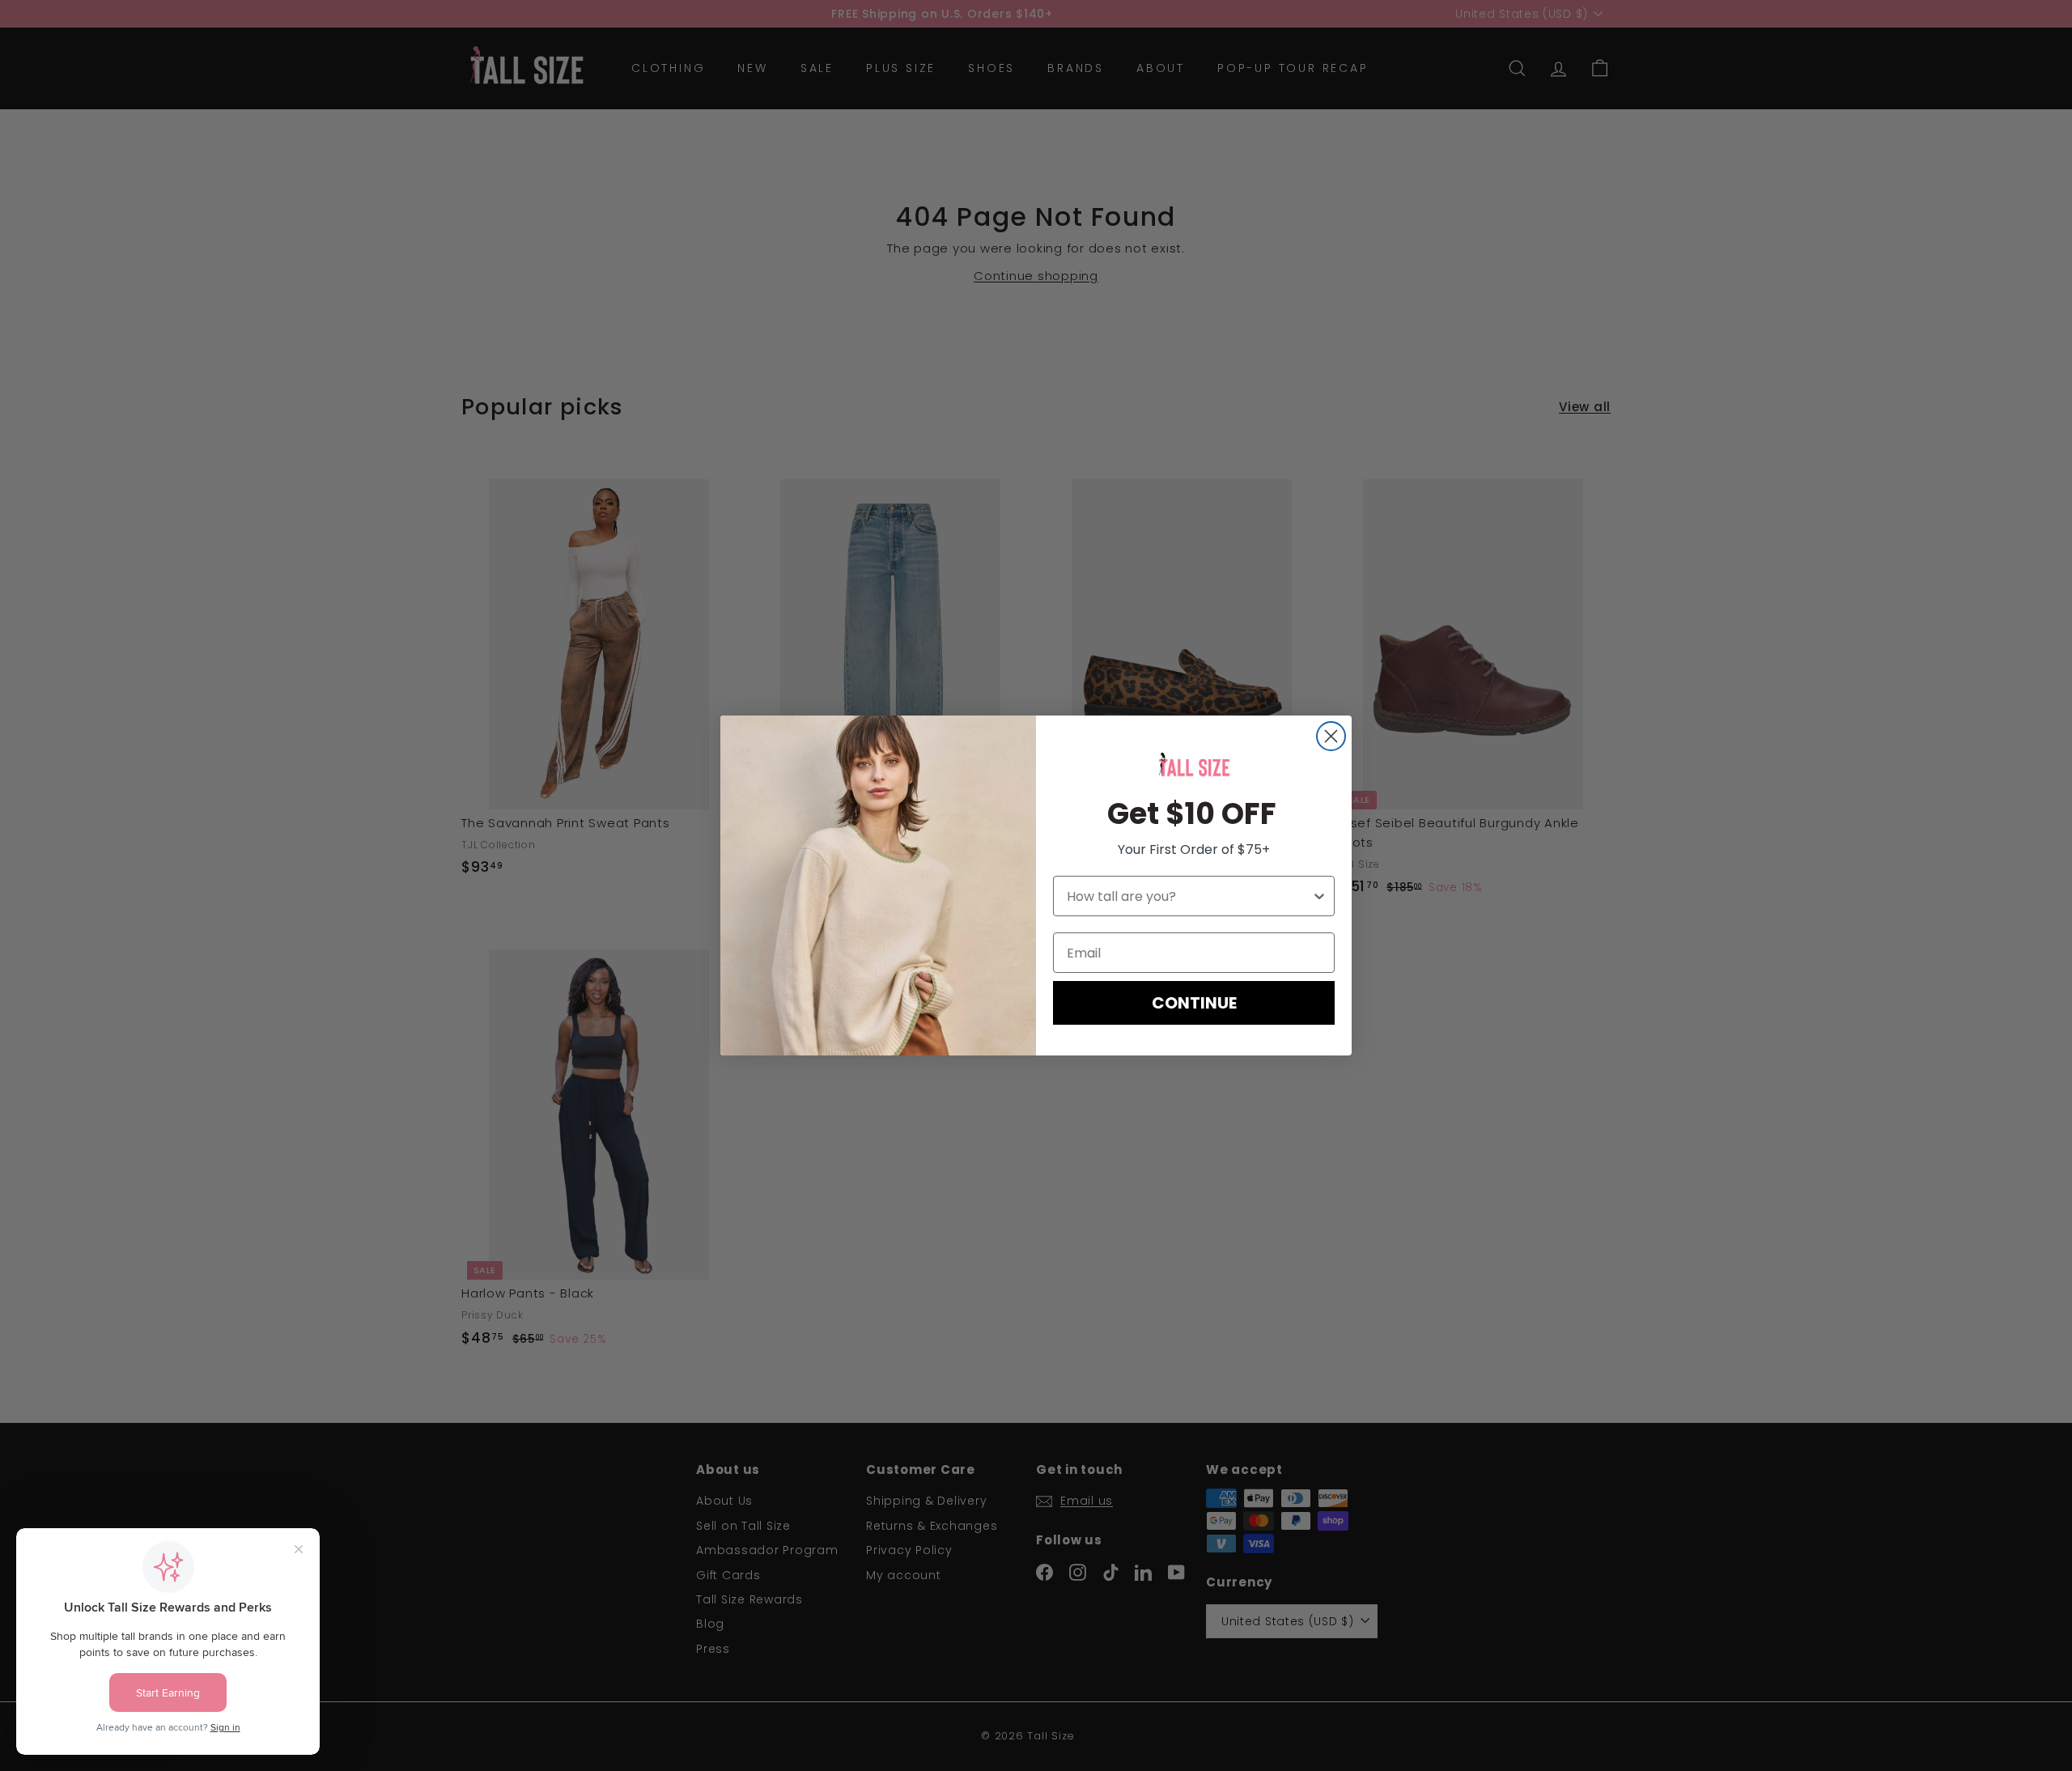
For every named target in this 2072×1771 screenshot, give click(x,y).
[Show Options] (1319, 896)
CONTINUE (1194, 1003)
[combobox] (1189, 896)
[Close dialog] (1331, 736)
